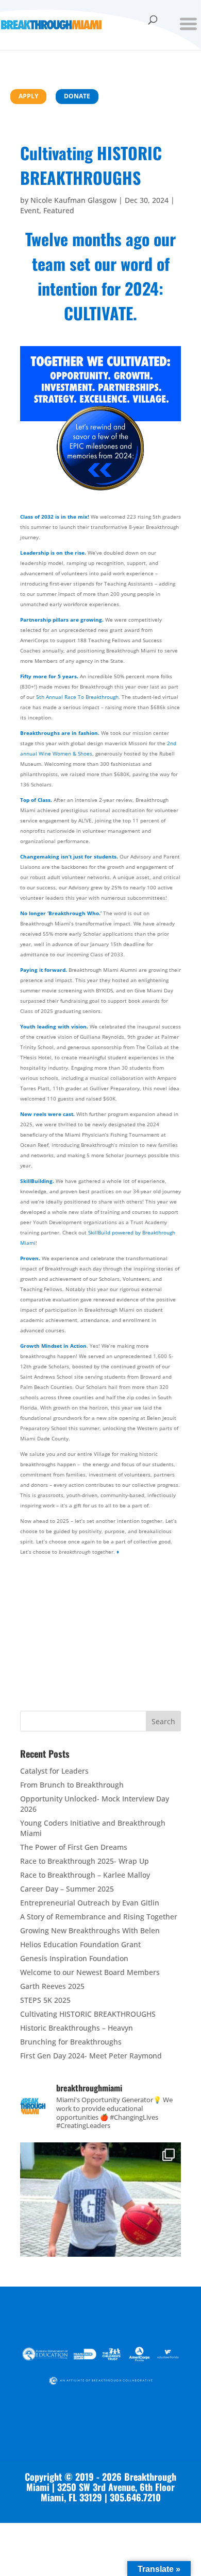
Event (30, 210)
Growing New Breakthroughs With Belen (90, 1930)
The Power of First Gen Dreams (74, 1847)
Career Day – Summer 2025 (67, 1889)
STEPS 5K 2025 (45, 2000)
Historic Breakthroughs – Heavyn (77, 2028)
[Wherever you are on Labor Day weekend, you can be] (100, 2223)
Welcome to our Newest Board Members (90, 1972)
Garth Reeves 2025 (52, 1986)
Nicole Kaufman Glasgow (73, 200)
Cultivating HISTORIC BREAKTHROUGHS (88, 2014)
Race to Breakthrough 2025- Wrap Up (85, 1861)
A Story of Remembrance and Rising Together (99, 1917)
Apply (28, 96)
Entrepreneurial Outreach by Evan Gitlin (90, 1903)
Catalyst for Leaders (54, 1771)
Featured (59, 210)
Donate (77, 96)
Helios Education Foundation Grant (80, 1944)
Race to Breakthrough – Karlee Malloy (85, 1875)
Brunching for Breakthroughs (71, 2042)
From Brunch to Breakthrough (72, 1785)
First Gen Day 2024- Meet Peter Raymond (91, 2056)
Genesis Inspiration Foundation (74, 1958)
